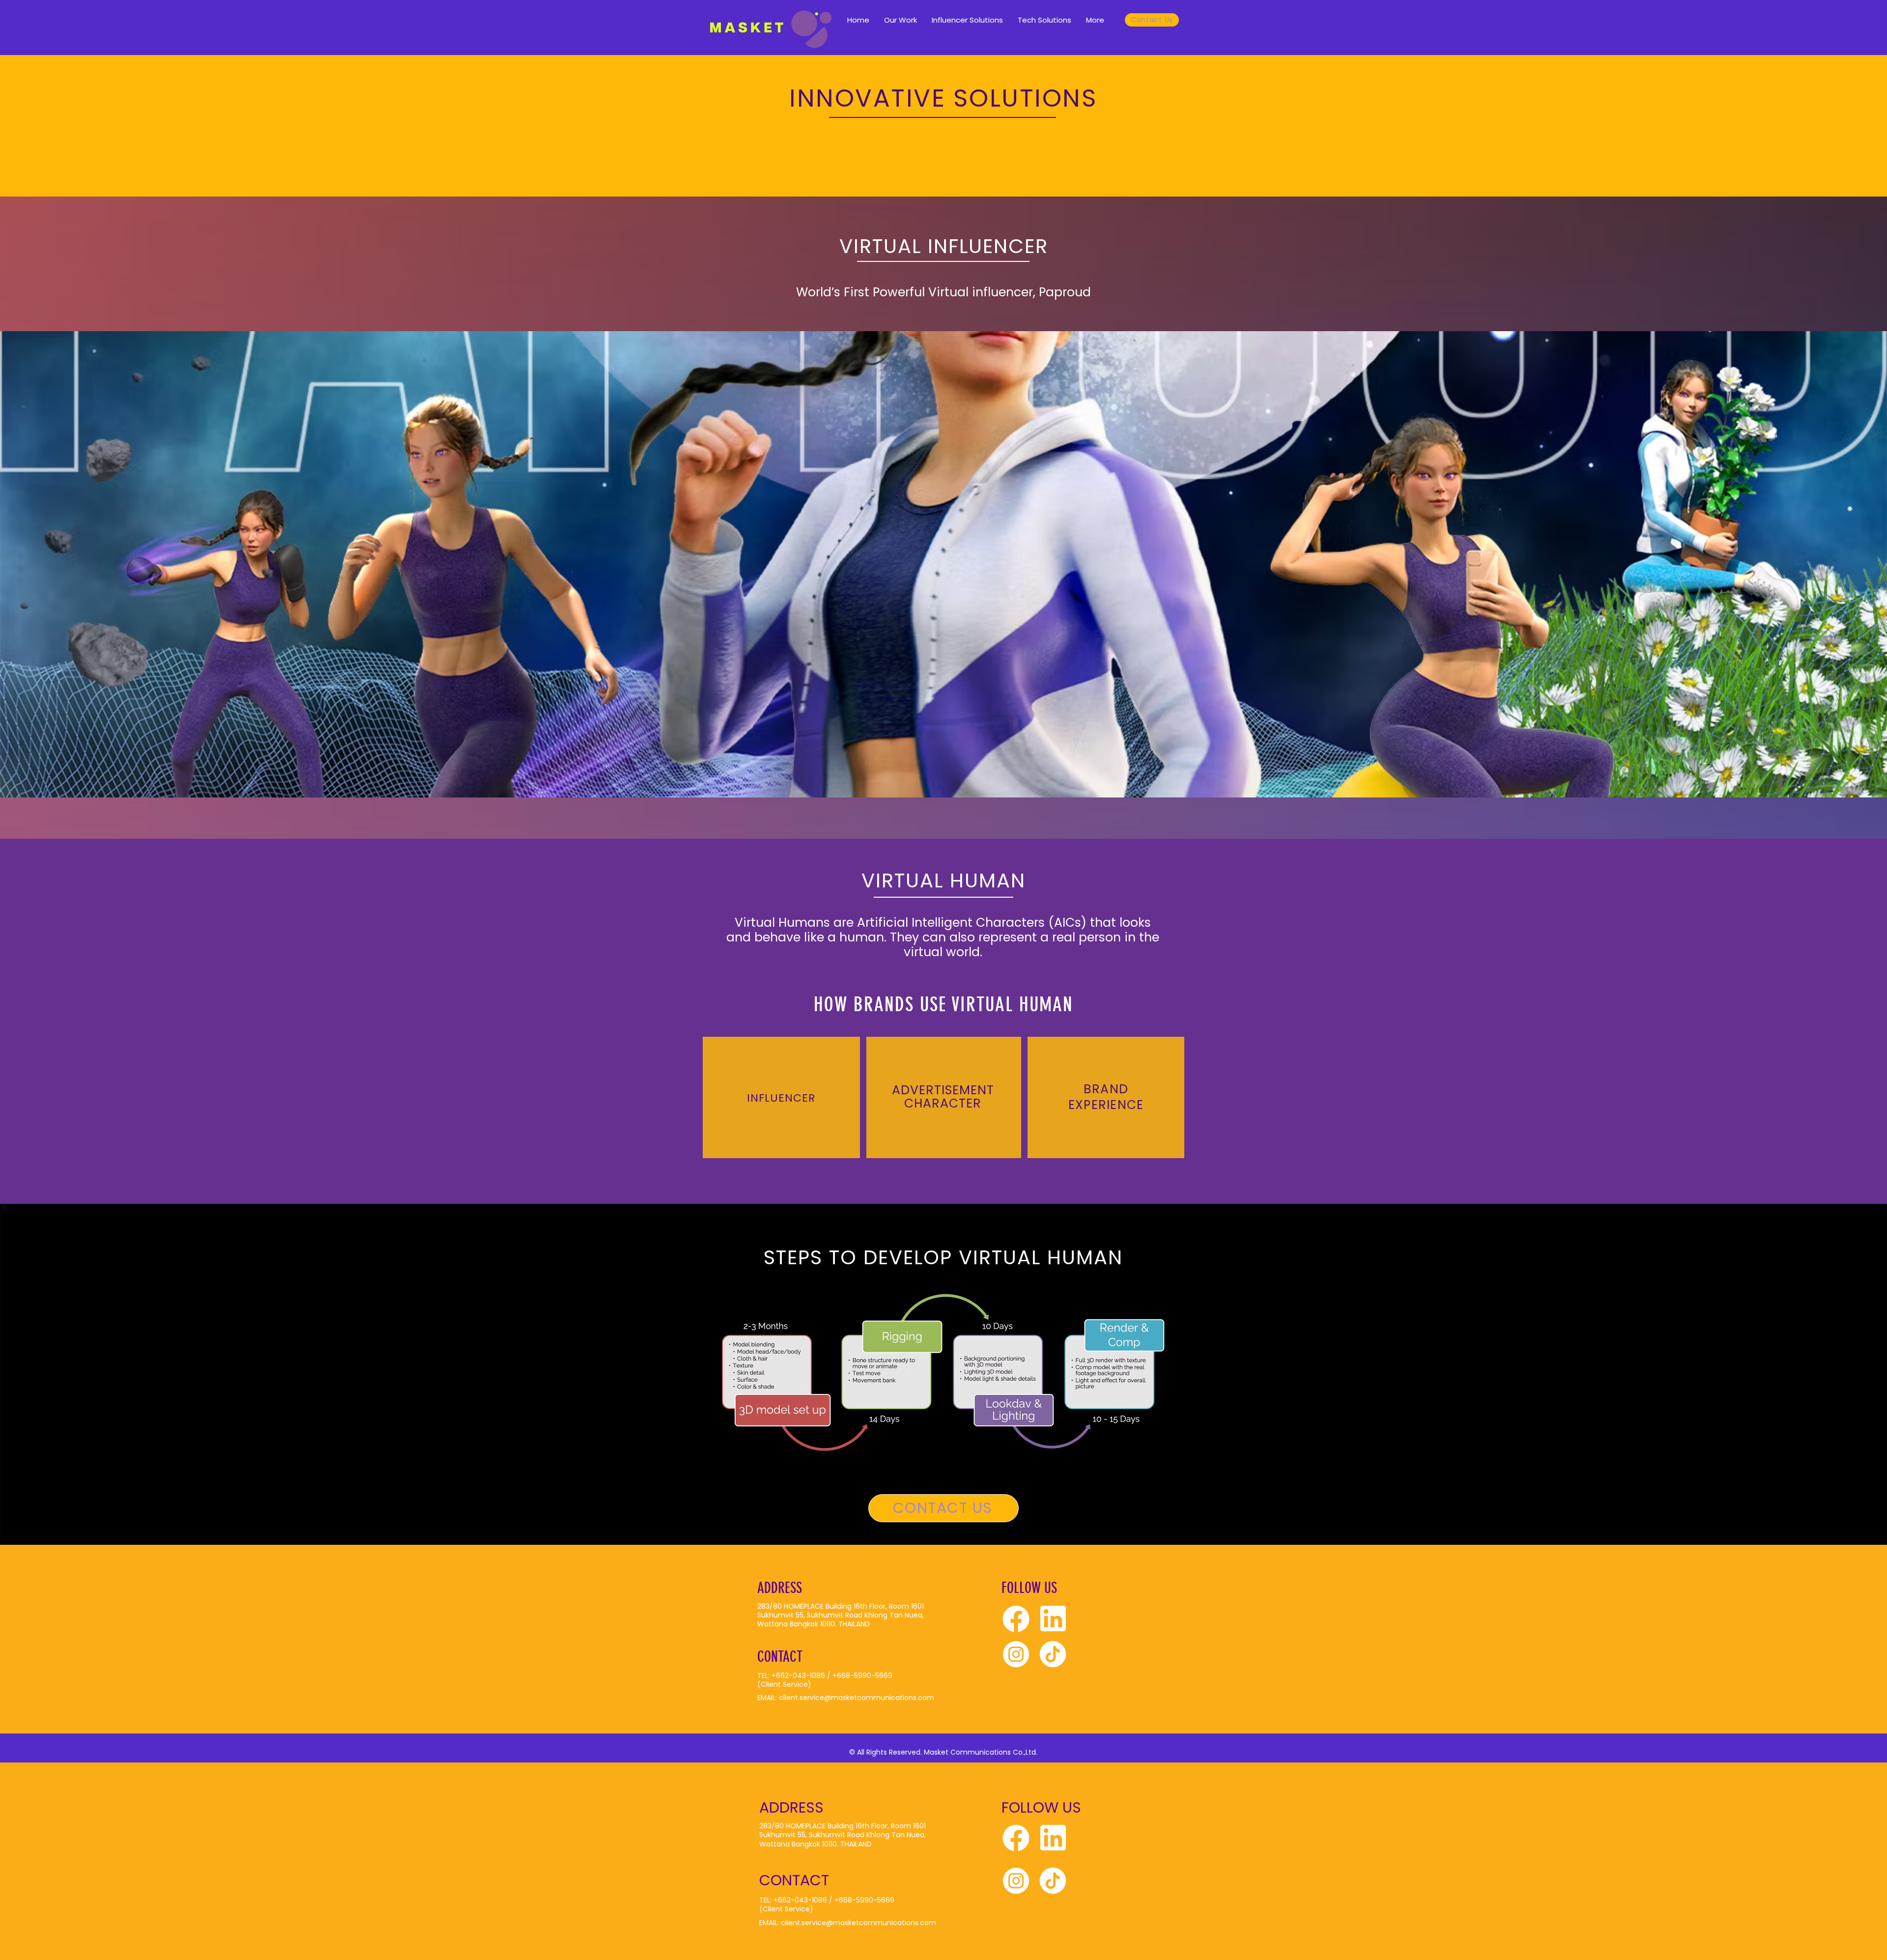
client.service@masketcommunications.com (857, 1698)
